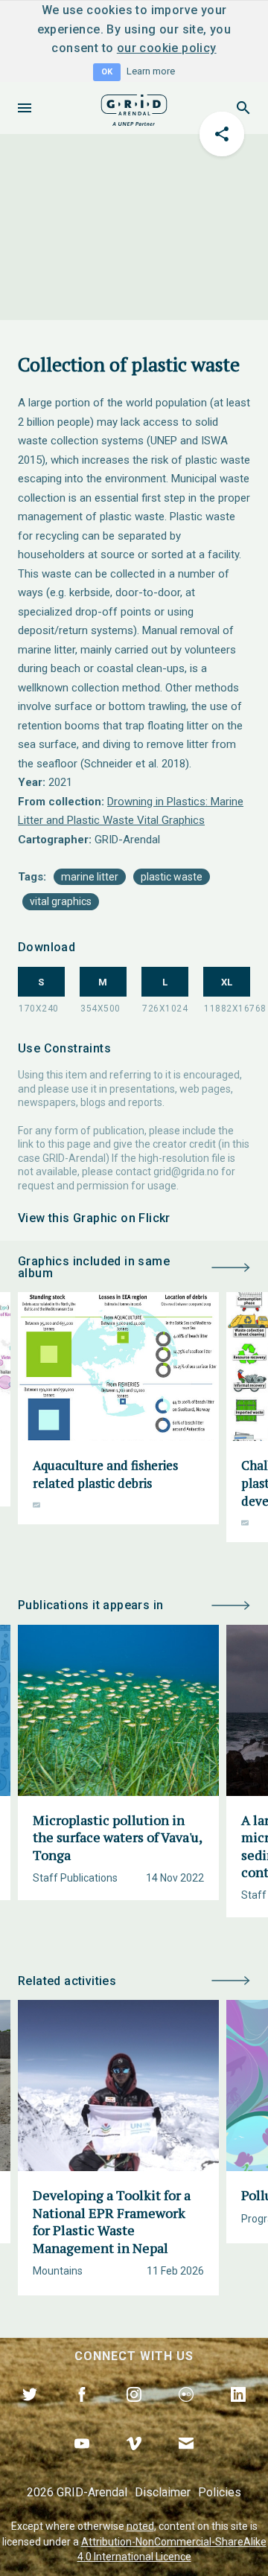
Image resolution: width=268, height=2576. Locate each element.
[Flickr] (186, 2412)
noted (140, 2526)
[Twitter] (30, 2412)
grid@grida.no (186, 1172)
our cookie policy (167, 48)
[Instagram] (134, 2412)
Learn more (151, 71)
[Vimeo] (134, 2461)
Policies (220, 2492)
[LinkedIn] (238, 2412)
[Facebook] (82, 2412)
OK (107, 72)
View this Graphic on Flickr (94, 1218)
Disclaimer (163, 2492)
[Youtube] (82, 2461)
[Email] (186, 2461)
